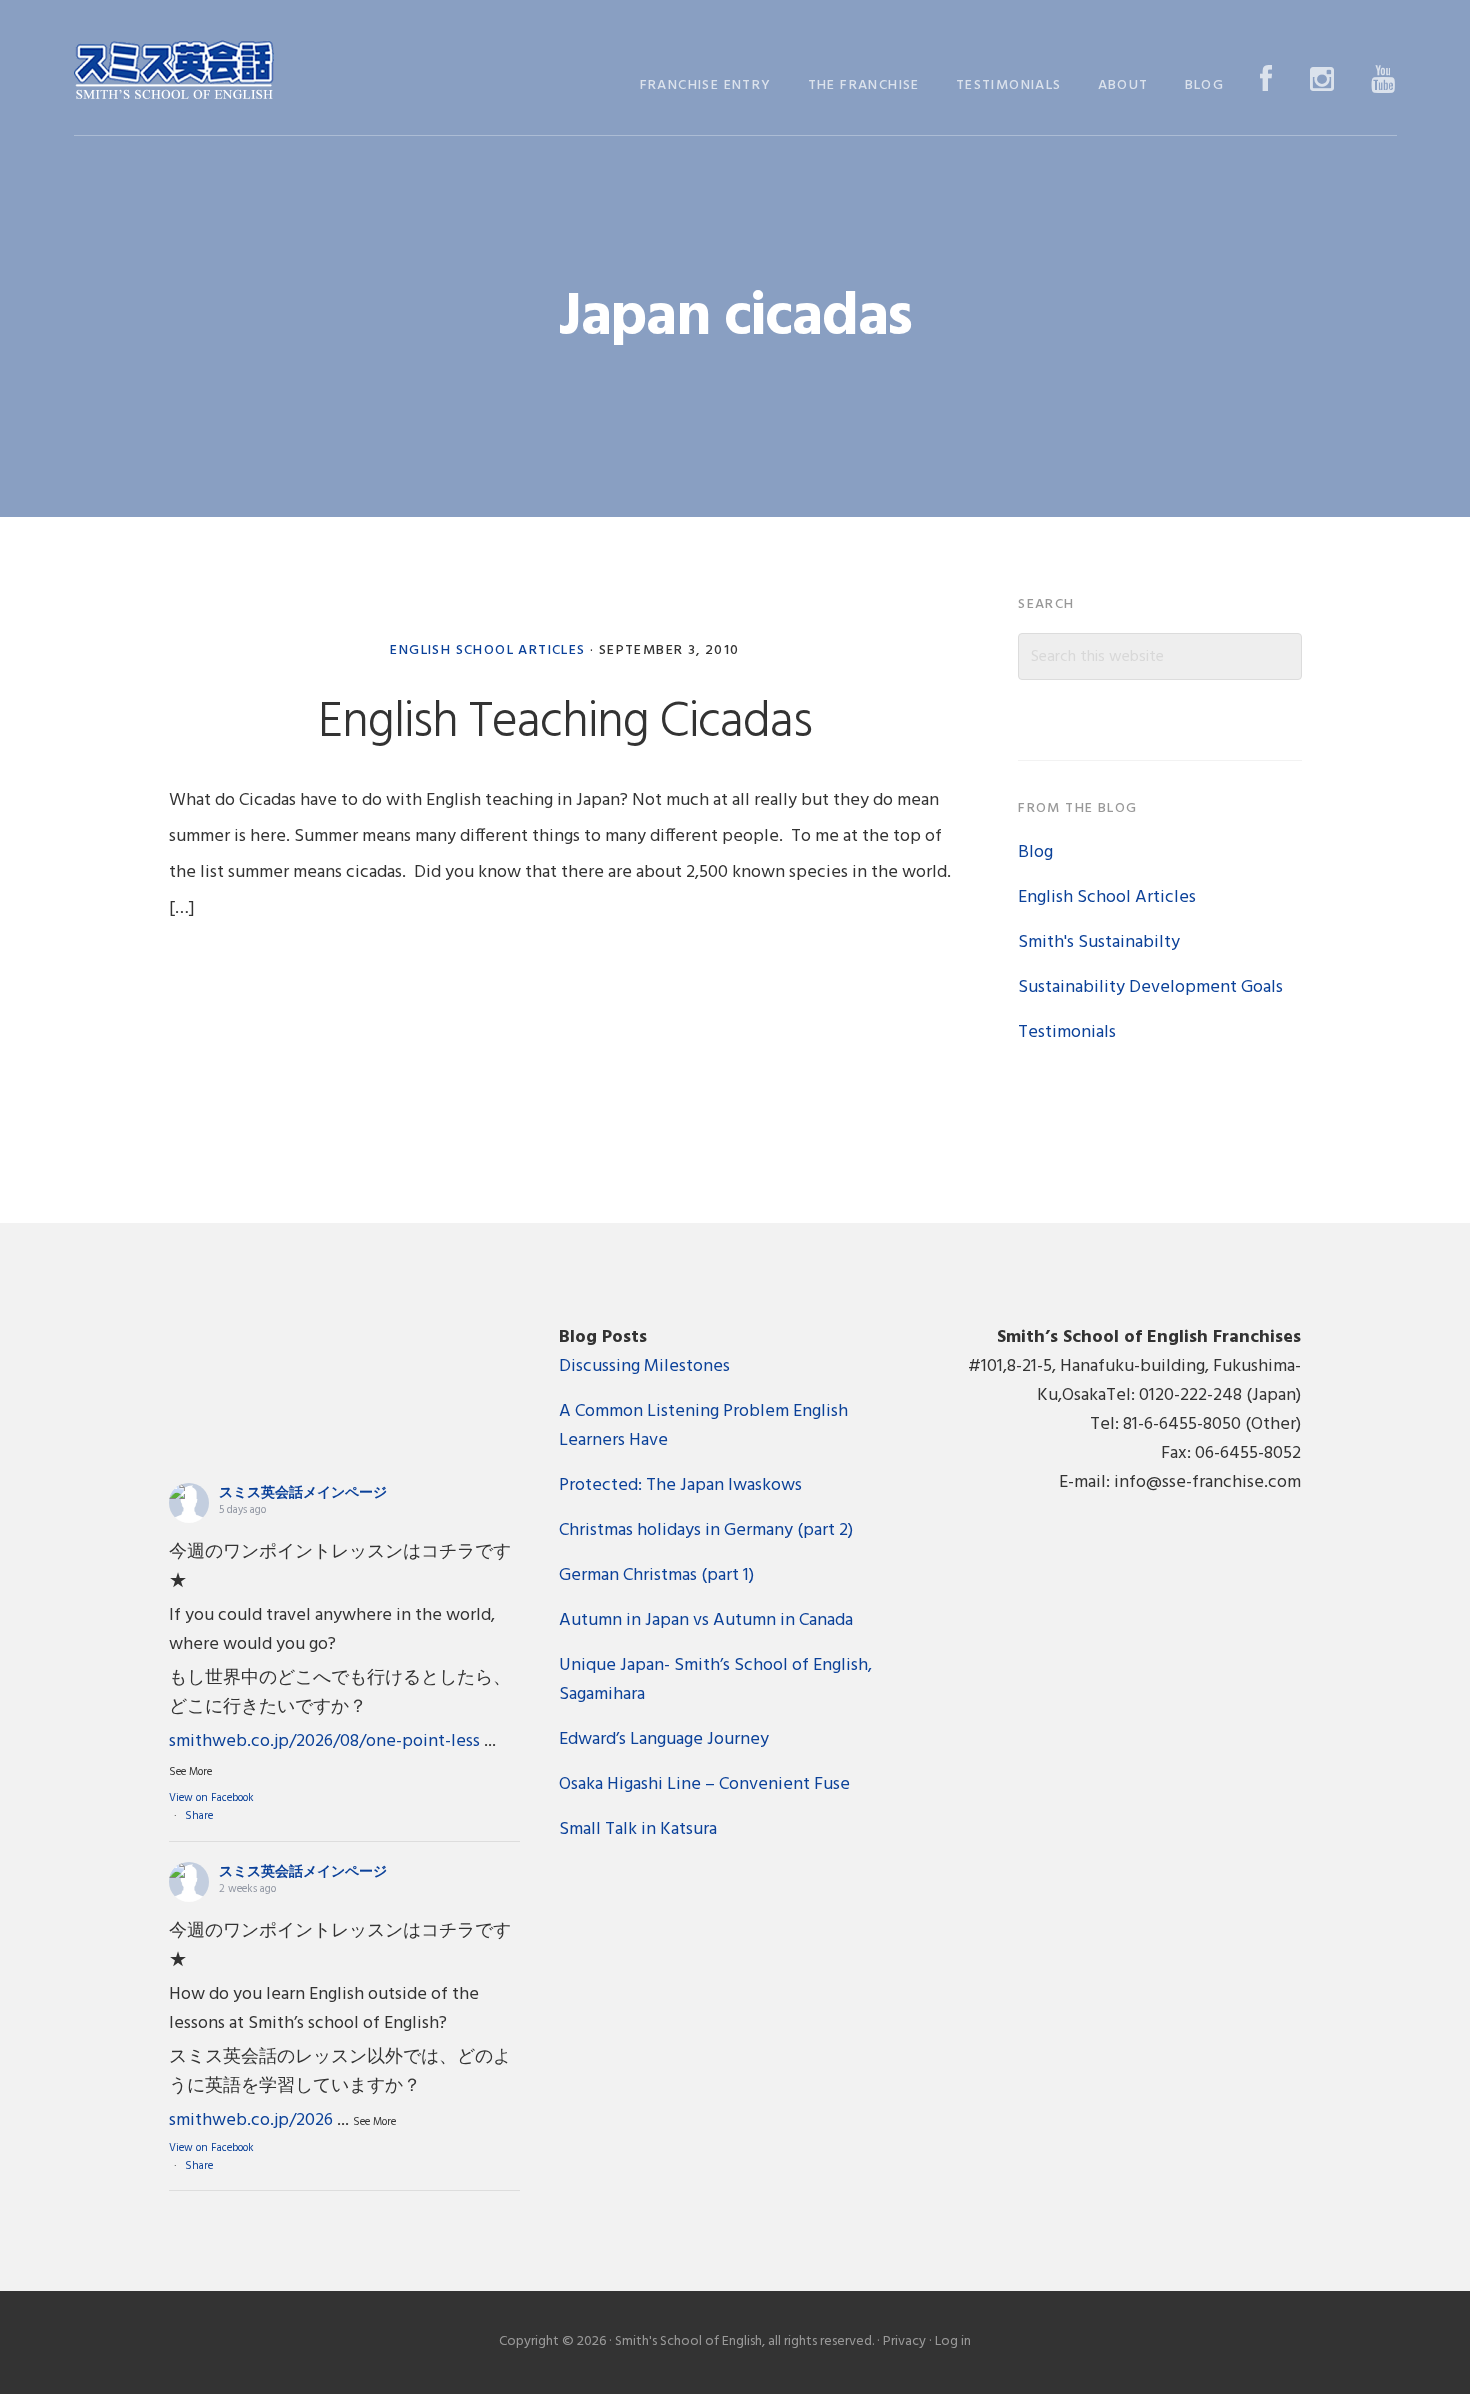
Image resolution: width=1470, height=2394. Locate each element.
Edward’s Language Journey (664, 1739)
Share (199, 1816)
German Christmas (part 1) (656, 1575)
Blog (1035, 852)
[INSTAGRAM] (1322, 81)
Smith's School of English (174, 72)
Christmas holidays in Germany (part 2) (706, 1530)
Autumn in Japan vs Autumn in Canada (706, 1620)
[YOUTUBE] (1383, 81)
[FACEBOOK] (1266, 81)
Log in (953, 2341)
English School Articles (487, 650)
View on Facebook (211, 1798)
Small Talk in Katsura (638, 1829)
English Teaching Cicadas (565, 723)
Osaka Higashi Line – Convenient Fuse (704, 1784)
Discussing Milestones (644, 1366)
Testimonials (1067, 1032)
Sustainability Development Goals (1150, 987)
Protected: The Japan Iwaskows (680, 1485)
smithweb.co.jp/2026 (251, 2120)
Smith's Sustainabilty (1099, 942)
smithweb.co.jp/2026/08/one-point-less (324, 1741)
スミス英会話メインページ (303, 1493)
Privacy (904, 2341)
